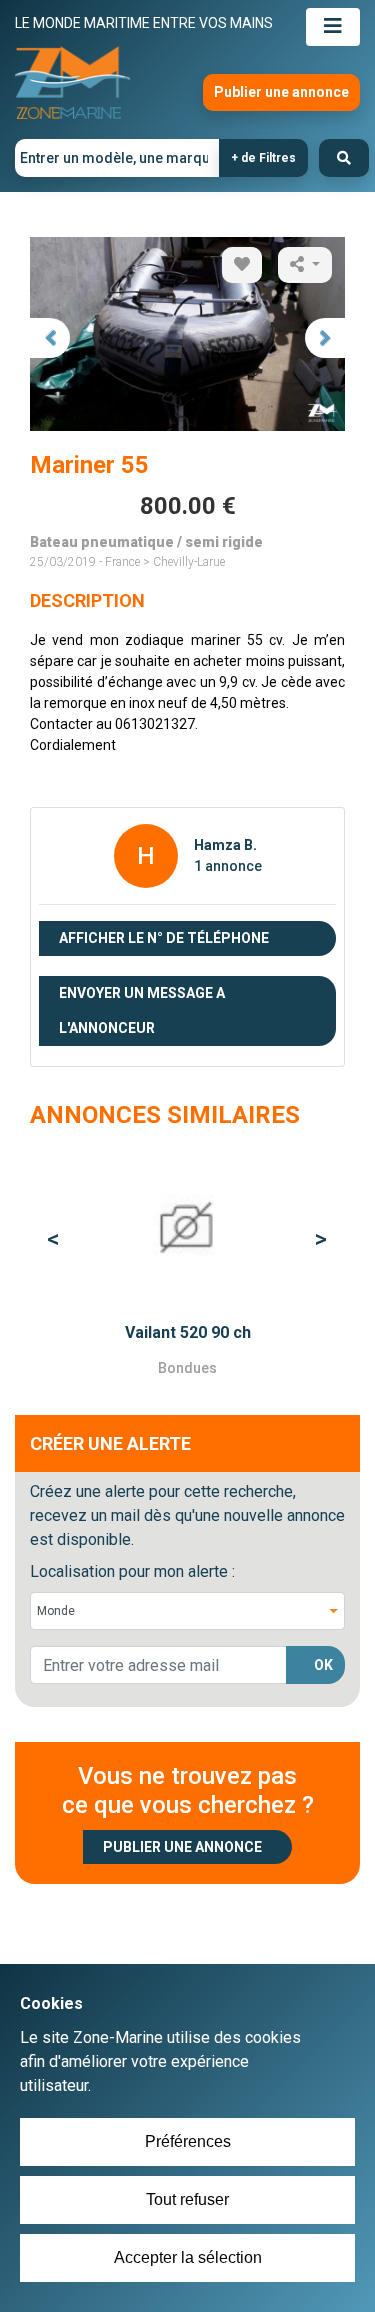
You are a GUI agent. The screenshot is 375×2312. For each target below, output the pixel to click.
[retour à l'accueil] (72, 83)
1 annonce (228, 866)
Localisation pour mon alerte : (132, 1571)
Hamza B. (225, 845)
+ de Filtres (263, 158)
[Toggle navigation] (333, 27)
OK (323, 1665)
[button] (53, 1240)
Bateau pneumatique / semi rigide (146, 542)
